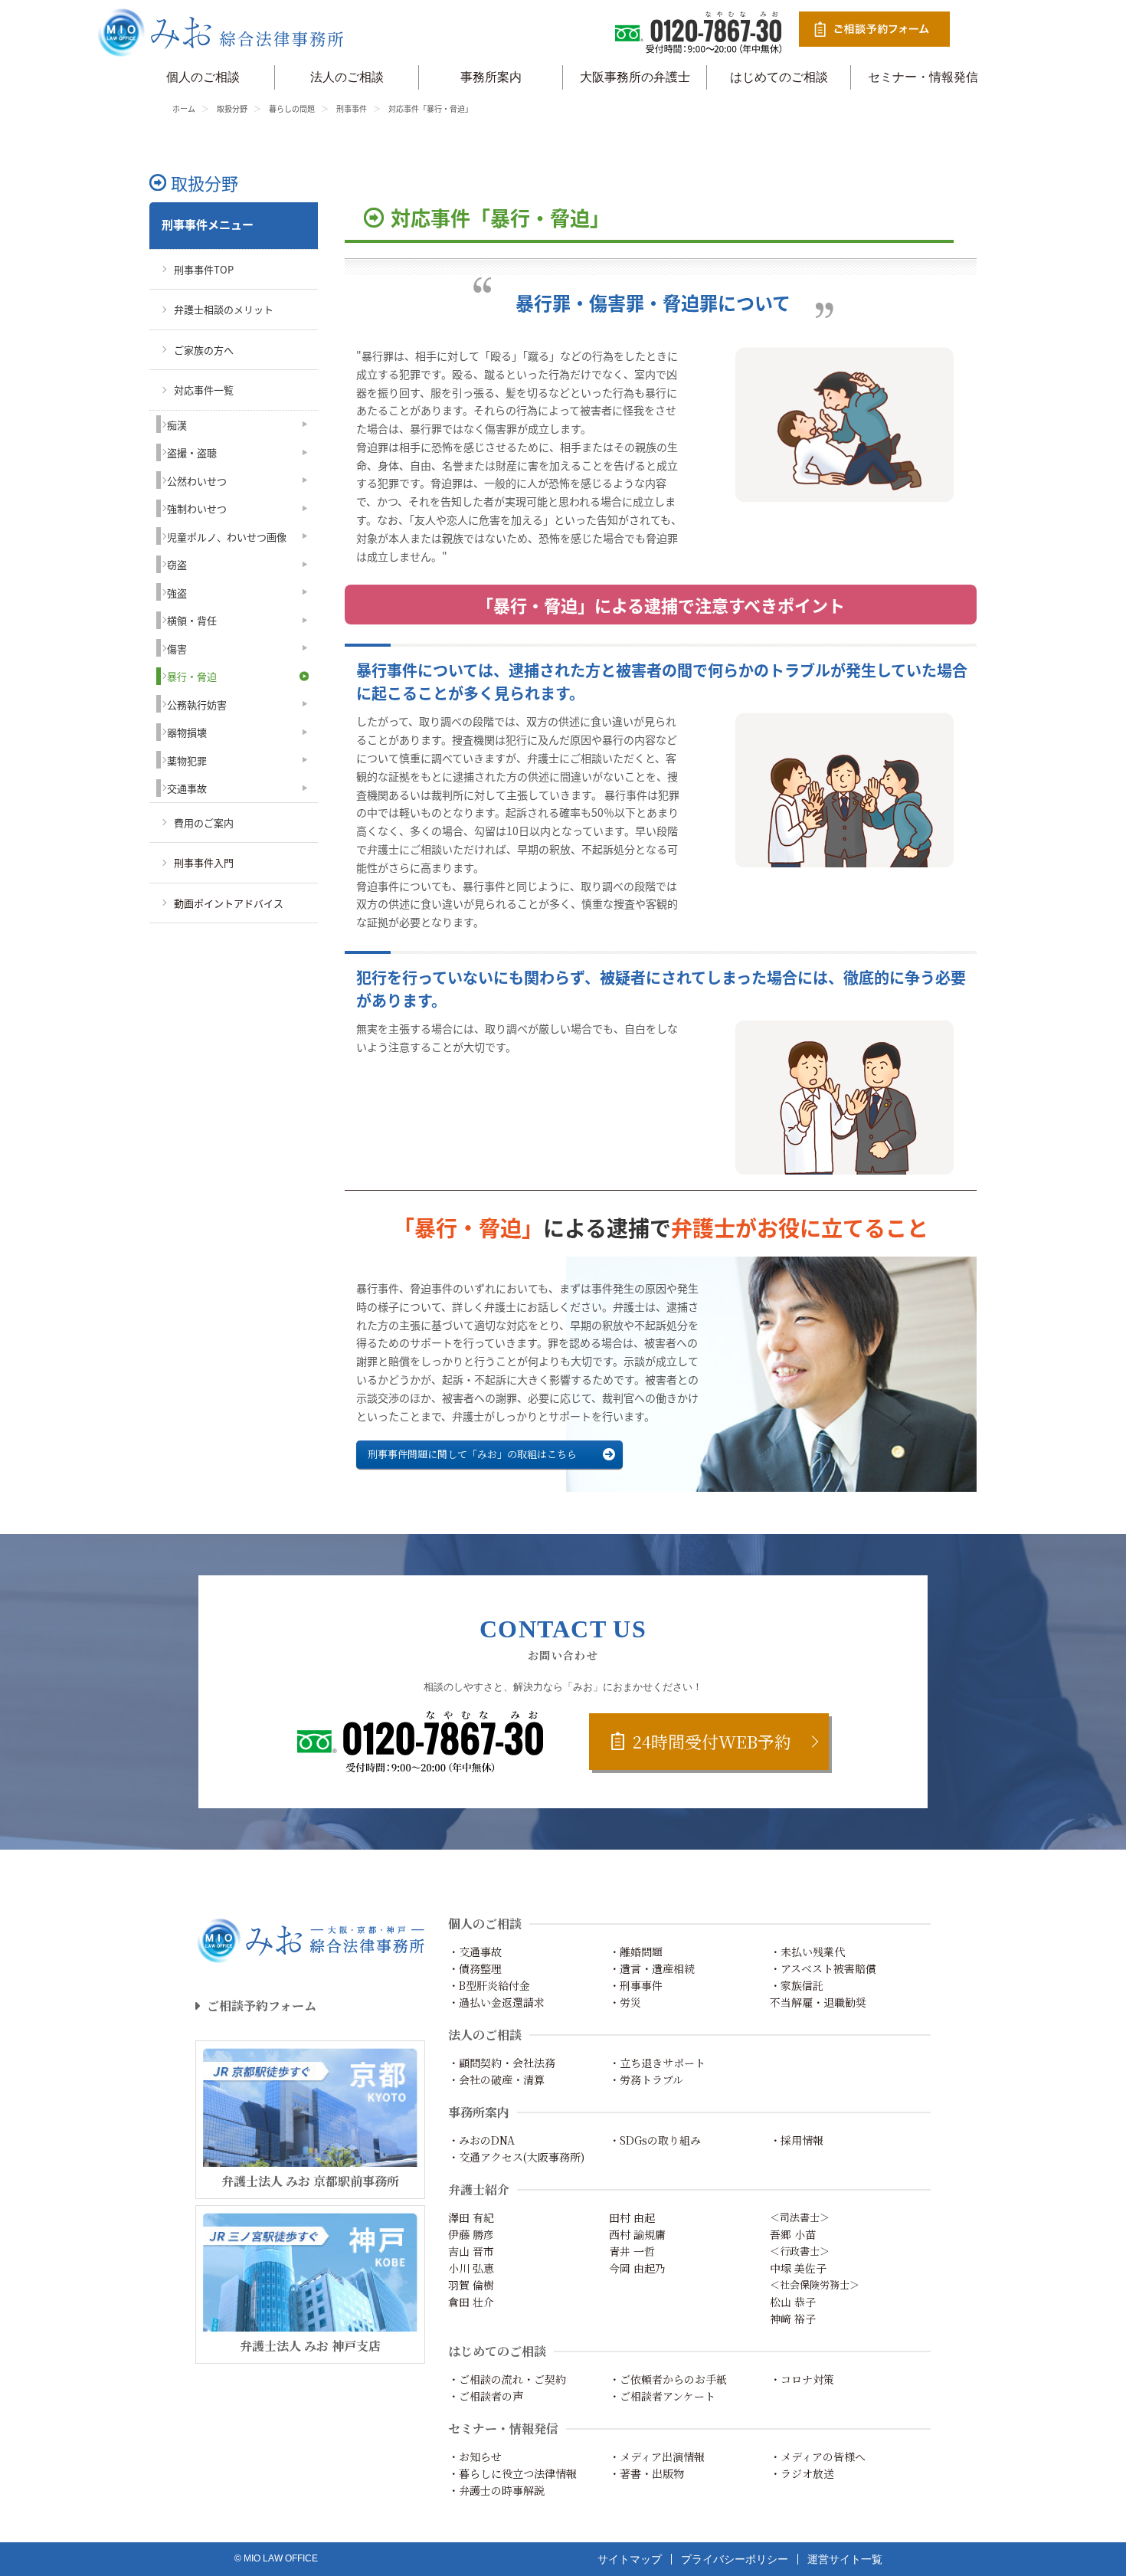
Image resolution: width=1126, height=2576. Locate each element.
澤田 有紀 (471, 2217)
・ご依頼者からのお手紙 (668, 2379)
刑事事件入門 (204, 862)
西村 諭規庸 (637, 2234)
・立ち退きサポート (657, 2063)
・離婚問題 (636, 1952)
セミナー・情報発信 (923, 77)
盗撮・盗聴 (192, 452)
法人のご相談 (347, 77)
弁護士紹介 (479, 2189)
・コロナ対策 (802, 2379)
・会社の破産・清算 (496, 2079)
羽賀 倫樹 (471, 2285)
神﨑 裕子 (793, 2319)
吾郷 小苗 (793, 2234)
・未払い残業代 (807, 1952)
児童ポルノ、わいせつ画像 (227, 537)
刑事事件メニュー (208, 224)
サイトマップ (630, 2559)
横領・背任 (192, 620)
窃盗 (177, 564)
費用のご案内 (204, 823)
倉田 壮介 (471, 2302)
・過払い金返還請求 (496, 2002)
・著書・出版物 (646, 2473)
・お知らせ (475, 2456)
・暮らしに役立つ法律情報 (512, 2473)
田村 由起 (632, 2217)
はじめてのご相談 (779, 77)
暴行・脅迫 (192, 676)
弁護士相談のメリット (224, 309)
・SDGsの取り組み (655, 2140)
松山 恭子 (793, 2302)
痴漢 (177, 425)
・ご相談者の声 (486, 2396)
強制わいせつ (197, 508)
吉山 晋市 (471, 2251)
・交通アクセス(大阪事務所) (516, 2157)
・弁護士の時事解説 (496, 2490)
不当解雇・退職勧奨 (818, 2002)
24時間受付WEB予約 (712, 1741)
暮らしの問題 (292, 108)
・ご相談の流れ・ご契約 (507, 2379)
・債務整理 (475, 1968)
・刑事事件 (636, 1985)
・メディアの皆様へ (818, 2456)
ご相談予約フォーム (262, 2006)
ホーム (184, 108)
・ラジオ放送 (802, 2473)
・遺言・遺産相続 (652, 1968)
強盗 (177, 593)
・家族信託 (797, 1985)
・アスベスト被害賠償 (823, 1968)
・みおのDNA (481, 2140)
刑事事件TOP (204, 269)
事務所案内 (491, 77)
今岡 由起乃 (637, 2268)
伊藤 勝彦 (471, 2234)
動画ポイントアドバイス (229, 903)
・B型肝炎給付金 (489, 1985)
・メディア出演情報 (657, 2456)
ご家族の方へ (204, 350)
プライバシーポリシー (735, 2559)
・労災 (625, 2002)
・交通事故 (475, 1952)
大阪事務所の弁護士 (635, 77)
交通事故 (187, 788)
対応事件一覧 (204, 390)
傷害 (177, 649)
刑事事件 (352, 108)
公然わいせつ (197, 481)
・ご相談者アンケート (662, 2396)
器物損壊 (187, 732)
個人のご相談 (203, 77)
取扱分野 (232, 108)
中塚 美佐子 (798, 2268)
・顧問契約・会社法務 (502, 2063)
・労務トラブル (646, 2079)
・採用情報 (797, 2140)
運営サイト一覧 (845, 2559)
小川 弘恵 (471, 2268)
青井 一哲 (632, 2251)
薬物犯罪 (187, 760)
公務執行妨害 (197, 705)
